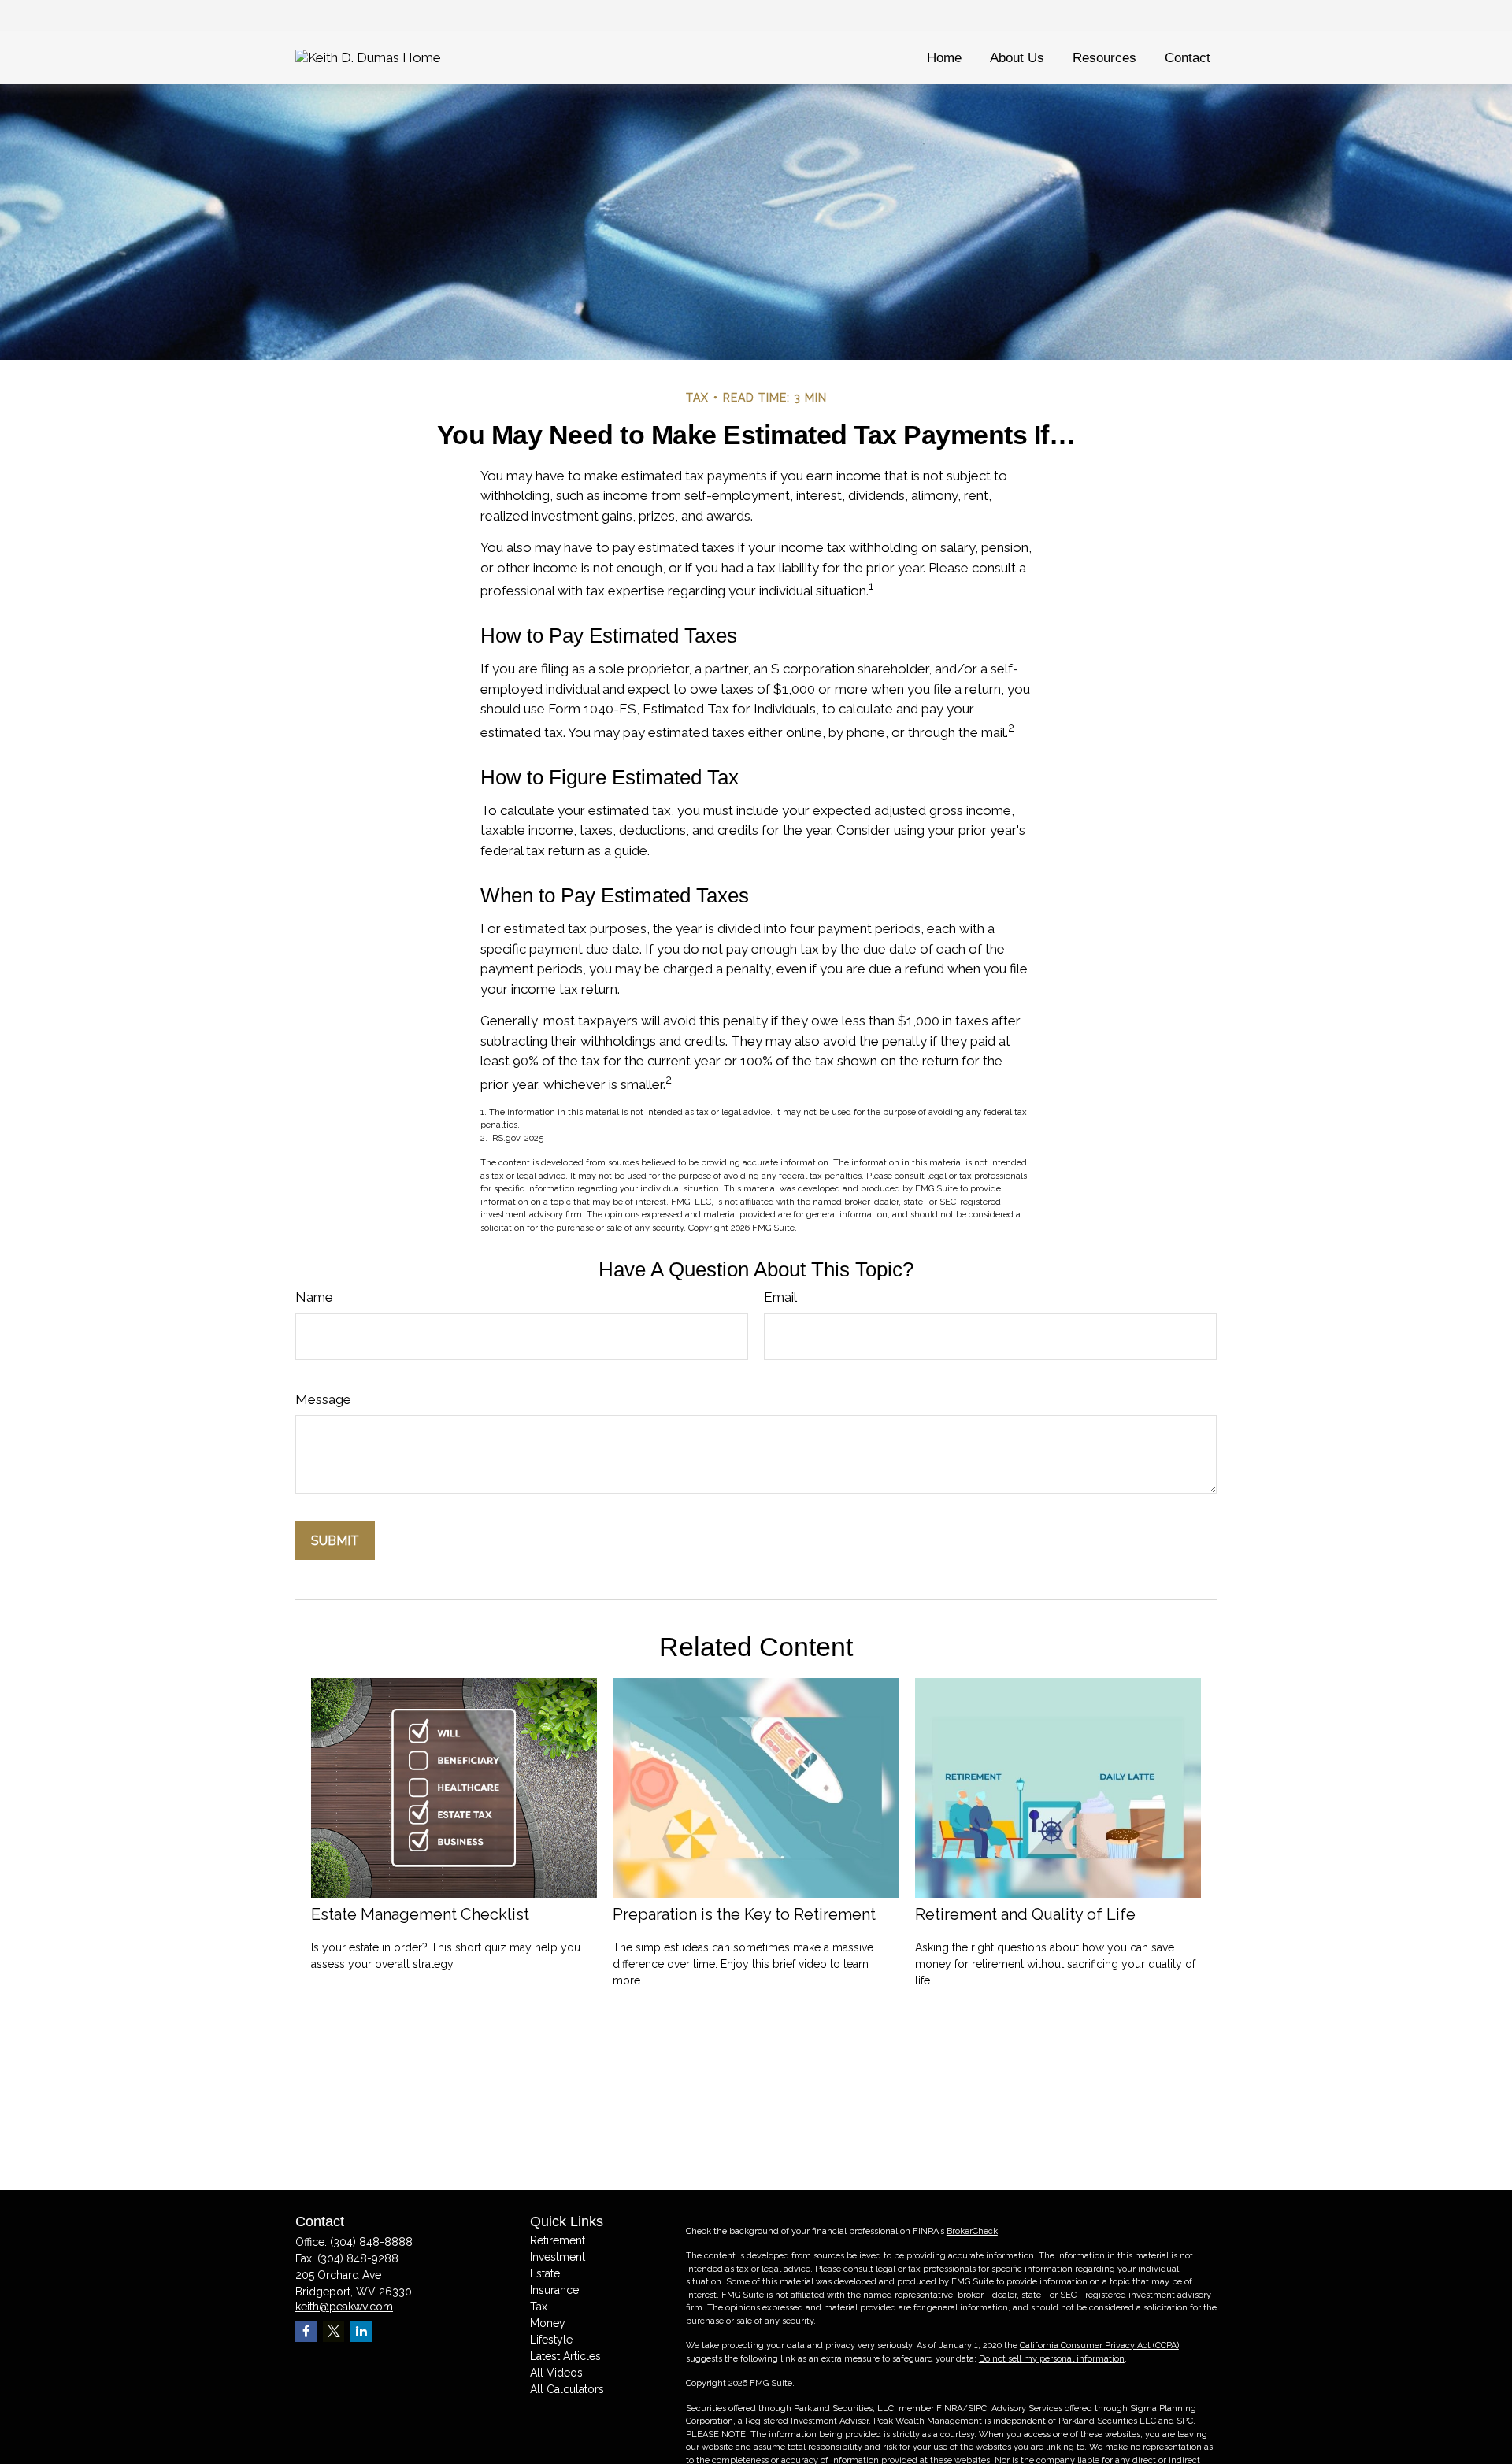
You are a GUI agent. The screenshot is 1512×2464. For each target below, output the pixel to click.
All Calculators (567, 2389)
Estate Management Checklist (420, 1914)
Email (780, 1297)
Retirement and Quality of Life (1025, 1914)
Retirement (558, 2240)
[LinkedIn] (361, 2331)
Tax (539, 2307)
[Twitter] (334, 2331)
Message (323, 1399)
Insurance (554, 2290)
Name (314, 1297)
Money (548, 2323)
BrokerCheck (972, 2231)
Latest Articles (565, 2356)
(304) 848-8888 (371, 2242)
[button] (944, 58)
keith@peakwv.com (344, 2307)
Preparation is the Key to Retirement (744, 1914)
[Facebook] (306, 2331)
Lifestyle (551, 2340)
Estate (545, 2273)
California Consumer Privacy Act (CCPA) (1099, 2345)
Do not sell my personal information (1052, 2359)
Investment (558, 2257)
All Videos (556, 2373)
